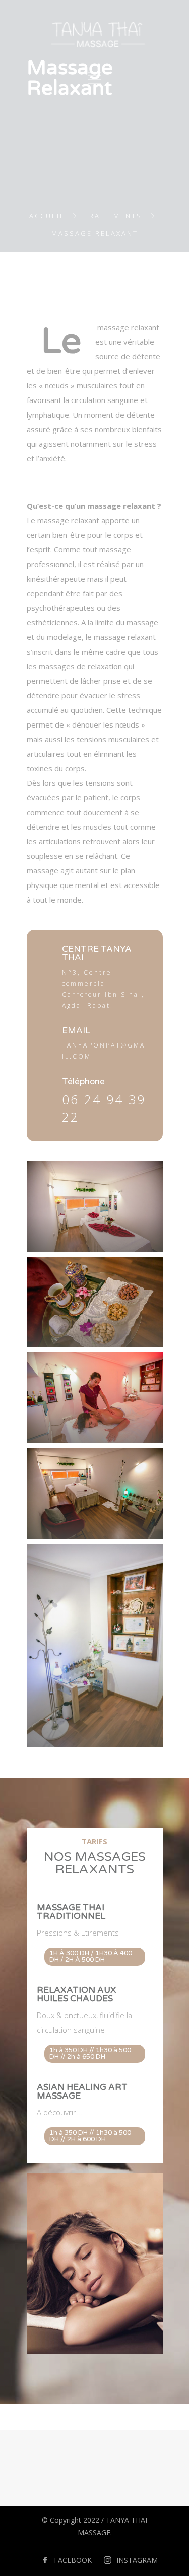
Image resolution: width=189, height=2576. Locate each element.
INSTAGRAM (137, 2560)
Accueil (47, 216)
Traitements (113, 216)
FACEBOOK (73, 2560)
